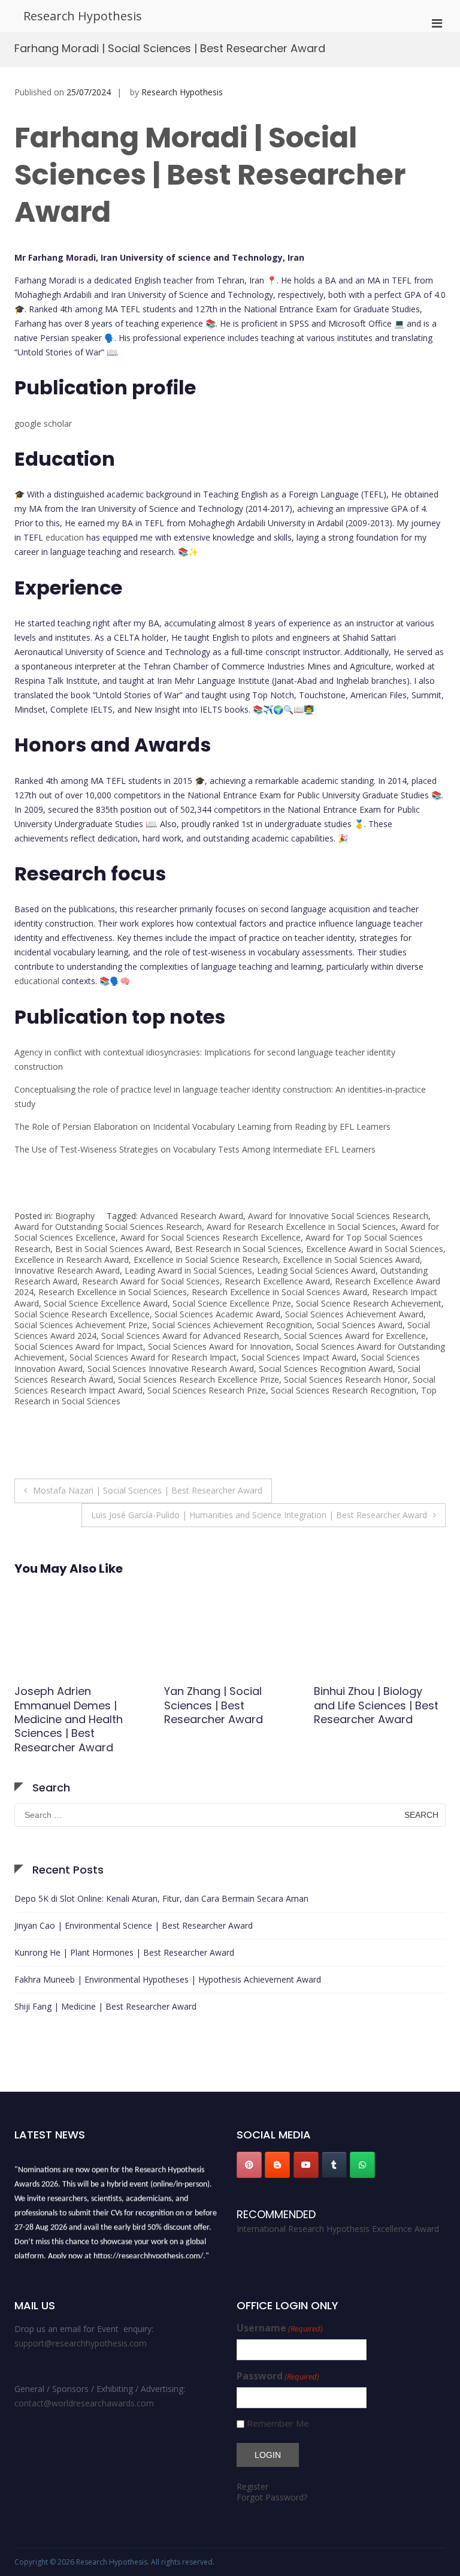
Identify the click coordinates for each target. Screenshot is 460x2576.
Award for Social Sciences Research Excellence (211, 1237)
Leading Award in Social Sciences (188, 1270)
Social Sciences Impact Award (299, 1357)
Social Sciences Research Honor (346, 1379)
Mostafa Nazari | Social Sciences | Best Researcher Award (148, 1490)
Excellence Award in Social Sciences (375, 1249)
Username (280, 2328)
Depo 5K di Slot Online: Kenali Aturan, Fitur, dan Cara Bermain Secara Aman (161, 1898)
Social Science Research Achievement (369, 1303)
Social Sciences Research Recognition (344, 1390)
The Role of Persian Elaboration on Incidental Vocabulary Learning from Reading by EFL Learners (202, 1126)
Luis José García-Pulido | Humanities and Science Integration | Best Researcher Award (259, 1515)
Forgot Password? (272, 2497)
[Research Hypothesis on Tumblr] (334, 2165)
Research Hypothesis (83, 16)
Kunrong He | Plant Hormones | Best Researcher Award (124, 1952)
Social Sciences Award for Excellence (355, 1336)
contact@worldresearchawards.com (84, 2403)
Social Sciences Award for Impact (79, 1346)
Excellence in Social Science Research (206, 1260)
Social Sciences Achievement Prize (81, 1325)
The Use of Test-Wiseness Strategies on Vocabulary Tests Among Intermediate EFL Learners (195, 1149)
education (65, 537)
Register (252, 2486)
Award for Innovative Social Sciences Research (338, 1216)
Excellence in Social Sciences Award (351, 1260)
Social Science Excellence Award (106, 1303)
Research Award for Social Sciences (151, 1281)
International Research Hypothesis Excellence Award (338, 2229)
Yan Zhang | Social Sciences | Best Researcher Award (64, 1705)
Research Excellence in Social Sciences (113, 1292)
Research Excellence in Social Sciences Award (279, 1292)
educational (37, 981)
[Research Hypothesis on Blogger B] (277, 2165)
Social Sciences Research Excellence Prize (199, 1379)
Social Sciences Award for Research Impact (153, 1357)
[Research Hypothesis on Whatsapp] (362, 2165)
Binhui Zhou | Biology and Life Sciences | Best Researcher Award (226, 1705)
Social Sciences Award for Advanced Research (190, 1336)
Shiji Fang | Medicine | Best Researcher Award (105, 2006)
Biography (75, 1216)
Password (278, 2376)
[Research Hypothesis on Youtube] (306, 2165)
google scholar (43, 423)
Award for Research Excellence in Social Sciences (301, 1227)
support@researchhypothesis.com (81, 2343)
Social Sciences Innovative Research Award (171, 1369)
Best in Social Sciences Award (113, 1249)
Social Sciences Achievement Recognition (232, 1325)
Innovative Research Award (67, 1270)
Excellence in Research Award (72, 1260)
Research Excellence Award (277, 1281)
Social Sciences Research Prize (207, 1390)
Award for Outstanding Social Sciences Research (108, 1227)
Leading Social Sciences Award (316, 1270)
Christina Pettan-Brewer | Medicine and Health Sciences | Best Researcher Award (378, 1712)
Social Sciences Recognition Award (326, 1369)
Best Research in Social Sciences (238, 1249)
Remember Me (278, 2423)
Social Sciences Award (360, 1325)
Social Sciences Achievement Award (354, 1314)
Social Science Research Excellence (82, 1314)
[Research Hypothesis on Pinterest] (249, 2165)
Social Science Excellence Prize (232, 1303)
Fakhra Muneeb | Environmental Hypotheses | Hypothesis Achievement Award (168, 1979)
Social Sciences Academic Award (217, 1314)
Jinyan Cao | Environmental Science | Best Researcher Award (134, 1925)
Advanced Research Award (192, 1216)
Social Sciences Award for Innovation (220, 1346)
